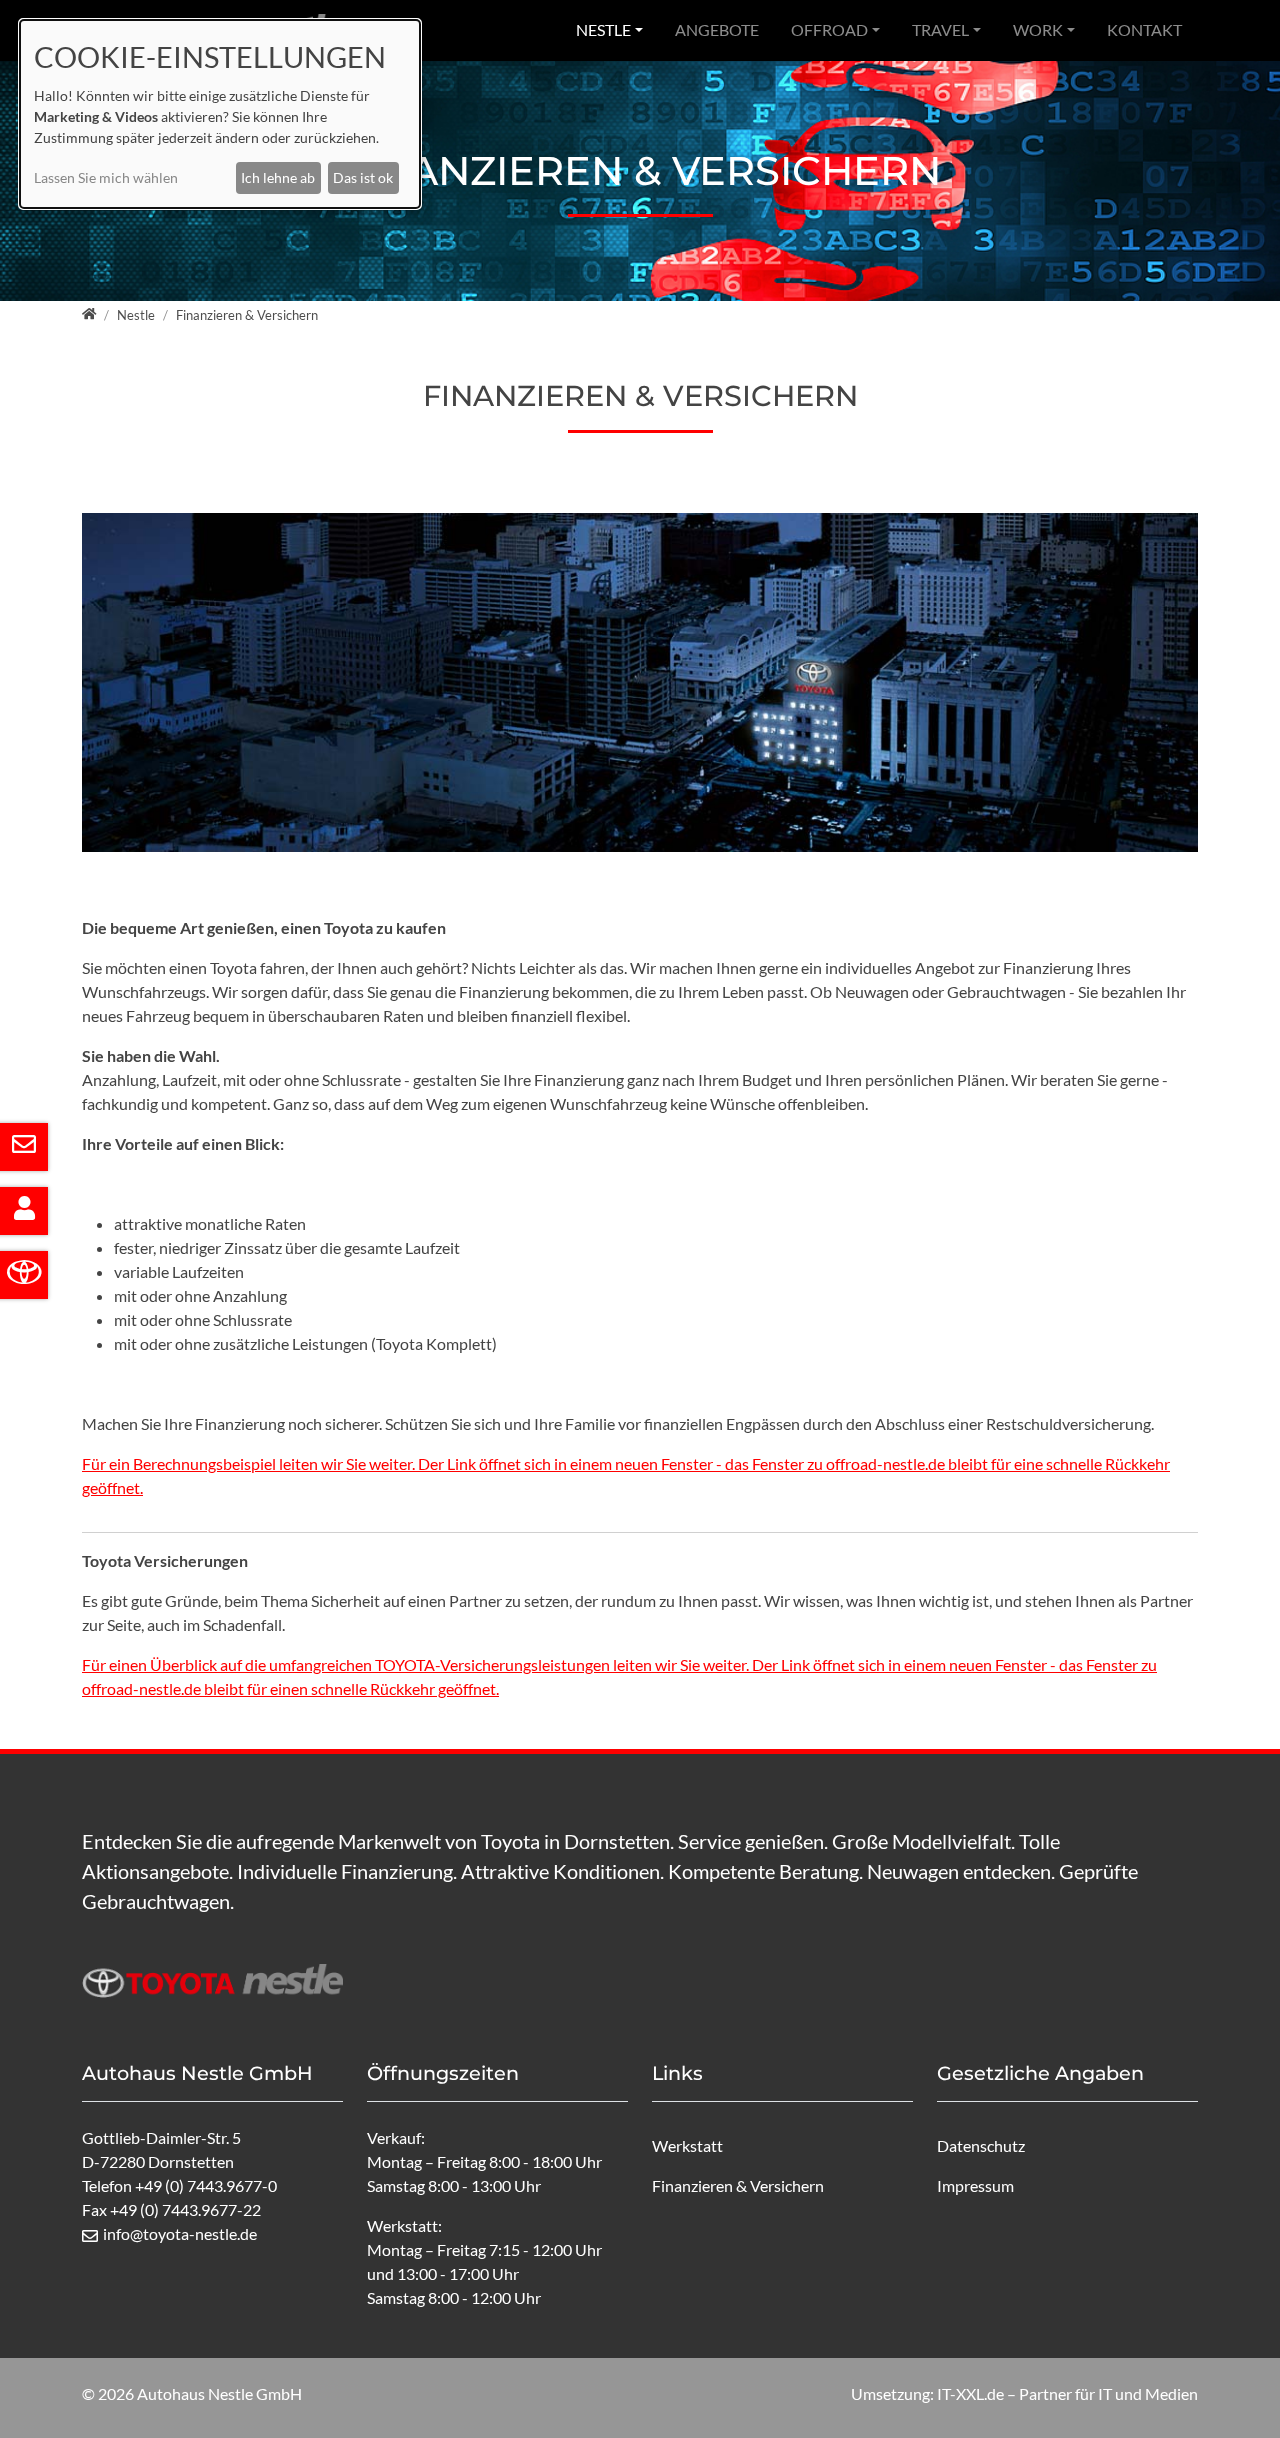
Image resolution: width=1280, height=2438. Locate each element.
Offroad (829, 29)
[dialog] (220, 114)
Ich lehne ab (278, 177)
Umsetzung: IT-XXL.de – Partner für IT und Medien (1024, 2393)
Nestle (603, 29)
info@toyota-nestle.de (180, 2233)
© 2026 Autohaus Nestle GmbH (192, 2393)
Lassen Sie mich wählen (106, 177)
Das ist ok (363, 177)
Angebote (717, 29)
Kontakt (1144, 29)
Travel (940, 29)
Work (1038, 29)
